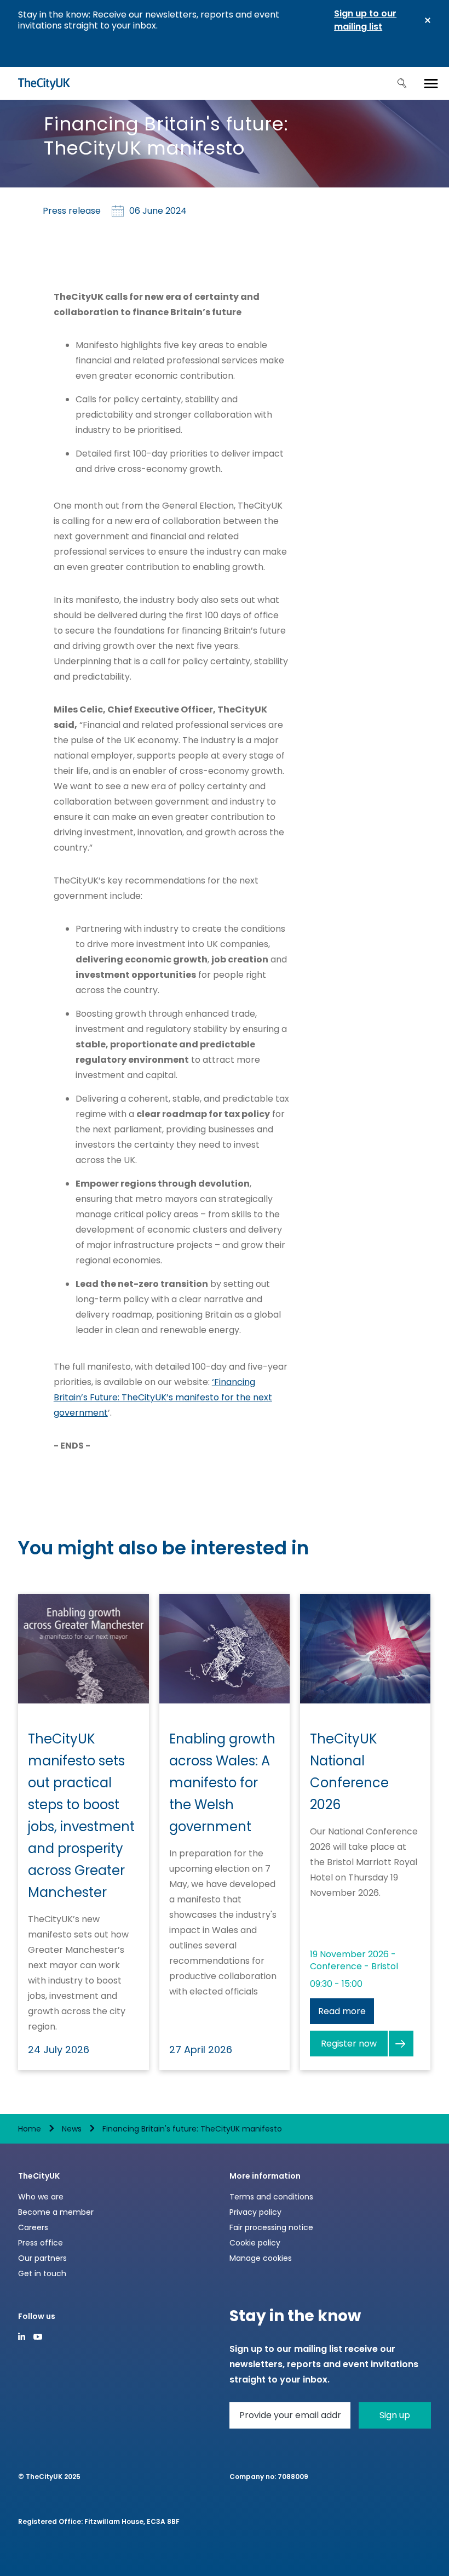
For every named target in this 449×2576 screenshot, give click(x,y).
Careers (33, 2227)
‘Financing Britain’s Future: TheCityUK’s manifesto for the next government (163, 1397)
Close (428, 20)
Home (30, 2129)
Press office (41, 2243)
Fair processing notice (271, 2227)
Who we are (41, 2197)
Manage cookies (261, 2258)
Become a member (56, 2212)
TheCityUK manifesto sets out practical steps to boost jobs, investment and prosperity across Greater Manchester (81, 1816)
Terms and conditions (271, 2197)
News (72, 2129)
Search (402, 83)
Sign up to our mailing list (365, 20)
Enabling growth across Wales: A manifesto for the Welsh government (222, 1783)
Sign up (395, 2415)
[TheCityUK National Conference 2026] (365, 1649)
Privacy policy (255, 2212)
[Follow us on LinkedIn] (22, 2336)
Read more (342, 2011)
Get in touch (42, 2273)
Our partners (42, 2258)
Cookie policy (255, 2243)
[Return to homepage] (44, 83)
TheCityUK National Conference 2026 (349, 1772)
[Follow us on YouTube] (38, 2337)
